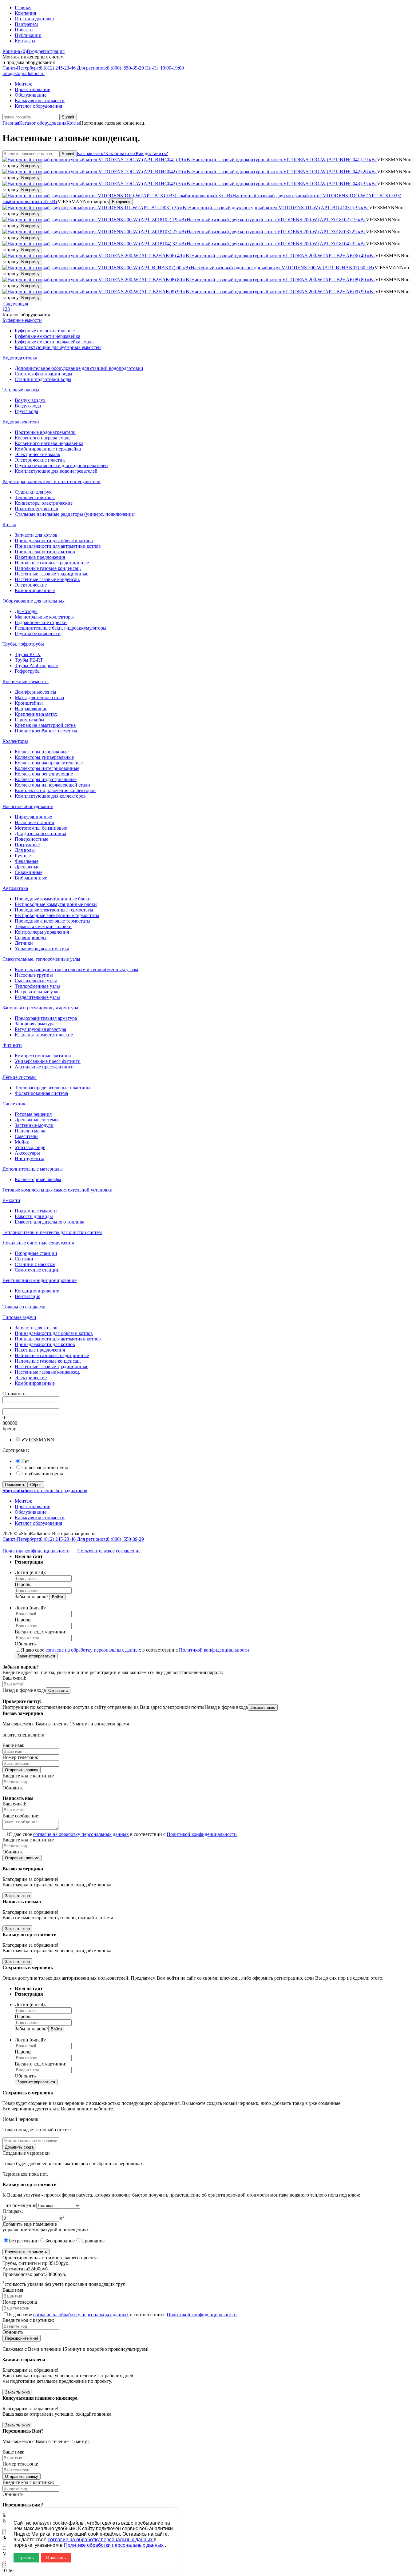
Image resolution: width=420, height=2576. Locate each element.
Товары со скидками (24, 1307)
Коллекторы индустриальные (46, 779)
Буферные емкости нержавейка (48, 336)
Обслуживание (31, 95)
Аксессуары (27, 1153)
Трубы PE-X (28, 654)
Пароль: (23, 1584)
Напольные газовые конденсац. (48, 568)
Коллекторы (15, 741)
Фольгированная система (41, 1093)
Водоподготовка (20, 358)
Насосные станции (35, 822)
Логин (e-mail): (30, 1572)
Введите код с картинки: (41, 1632)
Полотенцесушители (37, 509)
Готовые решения (33, 1114)
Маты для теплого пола (39, 697)
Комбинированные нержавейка (48, 449)
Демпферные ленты (36, 692)
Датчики (24, 943)
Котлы (73, 123)
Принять (26, 2558)
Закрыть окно (263, 1707)
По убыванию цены (42, 1474)
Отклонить (56, 2558)
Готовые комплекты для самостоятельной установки (57, 1190)
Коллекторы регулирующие (44, 774)
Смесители (26, 1136)
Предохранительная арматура (46, 1018)
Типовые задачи (19, 1317)
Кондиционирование (37, 1291)
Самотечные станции (37, 1270)
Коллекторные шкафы (38, 1179)
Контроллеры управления (42, 932)
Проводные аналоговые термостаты (53, 921)
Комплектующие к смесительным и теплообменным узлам (76, 970)
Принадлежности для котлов (45, 552)
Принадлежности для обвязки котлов (54, 541)
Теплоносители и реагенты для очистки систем (52, 1232)
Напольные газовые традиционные (52, 563)
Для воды (25, 850)
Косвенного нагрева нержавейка (49, 443)
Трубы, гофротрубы (23, 644)
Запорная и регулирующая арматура (40, 1008)
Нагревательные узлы (38, 992)
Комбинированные (35, 590)
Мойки (22, 1142)
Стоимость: (14, 1394)
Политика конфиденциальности (37, 1551)
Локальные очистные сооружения (38, 1243)
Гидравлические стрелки (41, 622)
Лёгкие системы (20, 1077)
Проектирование (32, 89)
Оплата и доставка (34, 19)
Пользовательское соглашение (109, 1551)
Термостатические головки (43, 926)
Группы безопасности (38, 633)
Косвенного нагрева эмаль (43, 438)
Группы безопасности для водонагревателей (61, 465)
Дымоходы (26, 611)
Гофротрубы (28, 671)
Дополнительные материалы (33, 1169)
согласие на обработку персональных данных (93, 1650)
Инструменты (29, 1158)
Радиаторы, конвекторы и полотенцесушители (52, 481)
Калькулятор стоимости (40, 100)
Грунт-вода (26, 411)
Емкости (11, 1200)
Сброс (36, 1485)
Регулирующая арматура (40, 1029)
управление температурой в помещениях (46, 2230)
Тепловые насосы (21, 390)
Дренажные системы (37, 1120)
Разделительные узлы (37, 997)
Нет (25, 1461)
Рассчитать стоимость (26, 2252)
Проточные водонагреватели (45, 432)
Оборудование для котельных (34, 601)
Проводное (93, 2241)
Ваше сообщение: (21, 1816)
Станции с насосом (35, 1264)
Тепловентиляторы (35, 497)
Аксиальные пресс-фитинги (44, 1067)
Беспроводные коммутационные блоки (56, 904)
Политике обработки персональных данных (114, 2545)
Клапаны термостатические (44, 1035)
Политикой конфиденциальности (214, 1650)
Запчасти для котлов (36, 535)
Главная (23, 8)
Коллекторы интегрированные (47, 768)
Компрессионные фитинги (43, 1056)
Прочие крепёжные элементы (46, 731)
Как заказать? (91, 153)
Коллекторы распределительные (49, 763)
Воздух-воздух (30, 400)
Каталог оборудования (38, 106)
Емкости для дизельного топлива (50, 1222)
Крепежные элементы (26, 681)
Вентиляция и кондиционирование (40, 1280)
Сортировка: (16, 1450)
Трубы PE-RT (29, 660)
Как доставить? (152, 153)
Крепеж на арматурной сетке (45, 725)
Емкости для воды (34, 1216)
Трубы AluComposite (36, 665)
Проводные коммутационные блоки (53, 899)
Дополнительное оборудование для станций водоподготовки (79, 368)
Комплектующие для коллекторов (50, 796)
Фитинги (12, 1045)
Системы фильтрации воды (44, 374)
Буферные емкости (22, 320)
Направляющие (31, 709)
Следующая (16, 304)
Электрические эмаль (37, 454)
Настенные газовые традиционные (52, 574)
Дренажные (27, 867)
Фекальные (27, 861)
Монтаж (23, 84)
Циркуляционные (33, 817)
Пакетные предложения (40, 557)
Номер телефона (20, 2302)
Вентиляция (28, 1296)
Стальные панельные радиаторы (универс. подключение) (75, 514)
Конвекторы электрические (44, 503)
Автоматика (15, 888)
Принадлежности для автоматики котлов (58, 546)
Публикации (28, 35)
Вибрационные (31, 878)
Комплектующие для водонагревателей (56, 471)
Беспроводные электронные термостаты (57, 915)
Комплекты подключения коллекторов (55, 790)
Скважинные (29, 872)
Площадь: (13, 2211)
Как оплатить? (120, 153)
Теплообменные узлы (37, 986)
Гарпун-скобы (30, 720)
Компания (25, 13)
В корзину (30, 166)
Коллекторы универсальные (44, 757)
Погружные (27, 845)
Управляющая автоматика (42, 949)
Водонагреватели (21, 422)
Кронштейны (29, 703)
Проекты (24, 30)
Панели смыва (30, 1131)
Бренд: (9, 1429)
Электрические (31, 585)
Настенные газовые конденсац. (48, 579)
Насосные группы (34, 975)
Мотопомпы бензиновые (41, 828)
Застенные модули (34, 1125)
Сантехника (15, 1104)
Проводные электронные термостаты (54, 910)
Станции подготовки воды (43, 379)
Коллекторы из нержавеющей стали (52, 785)
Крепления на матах (36, 714)
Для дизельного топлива (40, 833)
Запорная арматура (35, 1024)
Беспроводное (60, 2241)
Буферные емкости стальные (45, 331)
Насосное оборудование (28, 806)
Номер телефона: (20, 1757)
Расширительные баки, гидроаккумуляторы (61, 628)
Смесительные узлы (36, 981)
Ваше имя (13, 2290)
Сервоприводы (31, 937)
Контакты (25, 41)
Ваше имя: (13, 1745)
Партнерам (26, 24)
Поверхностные (32, 839)
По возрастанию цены (45, 1467)
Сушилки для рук (33, 492)
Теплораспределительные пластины (53, 1088)
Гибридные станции (36, 1253)
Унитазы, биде (30, 1147)
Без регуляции (24, 2241)
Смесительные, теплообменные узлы (41, 959)
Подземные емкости (36, 1211)
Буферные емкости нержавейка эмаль (54, 342)
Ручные (23, 856)
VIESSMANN (40, 1440)
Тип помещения (19, 2205)
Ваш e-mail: (14, 1678)
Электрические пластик (40, 460)
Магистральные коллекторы (44, 617)
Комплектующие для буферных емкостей (58, 347)
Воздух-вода (28, 406)
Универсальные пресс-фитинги (48, 1061)
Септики (24, 1259)
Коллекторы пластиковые (42, 752)
